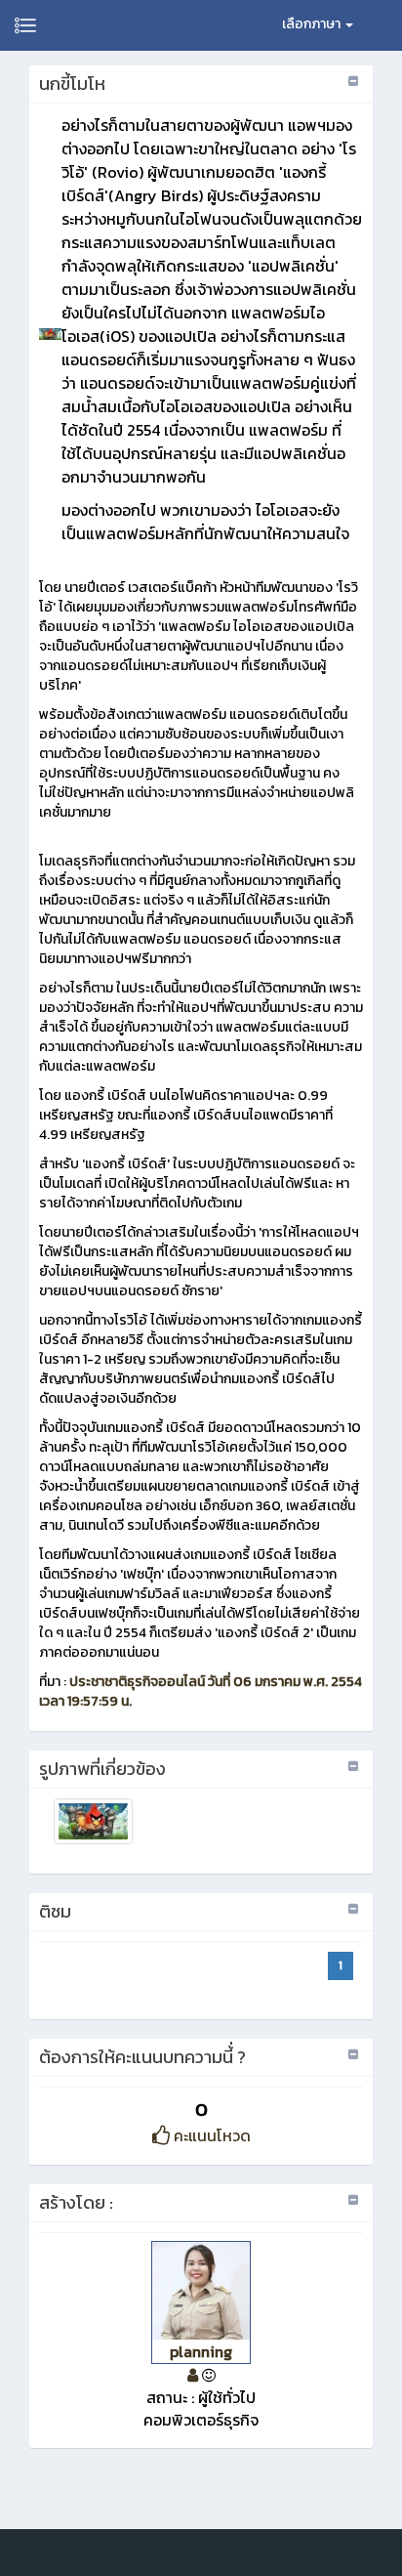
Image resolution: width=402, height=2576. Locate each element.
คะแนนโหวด (210, 2135)
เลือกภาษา (313, 24)
